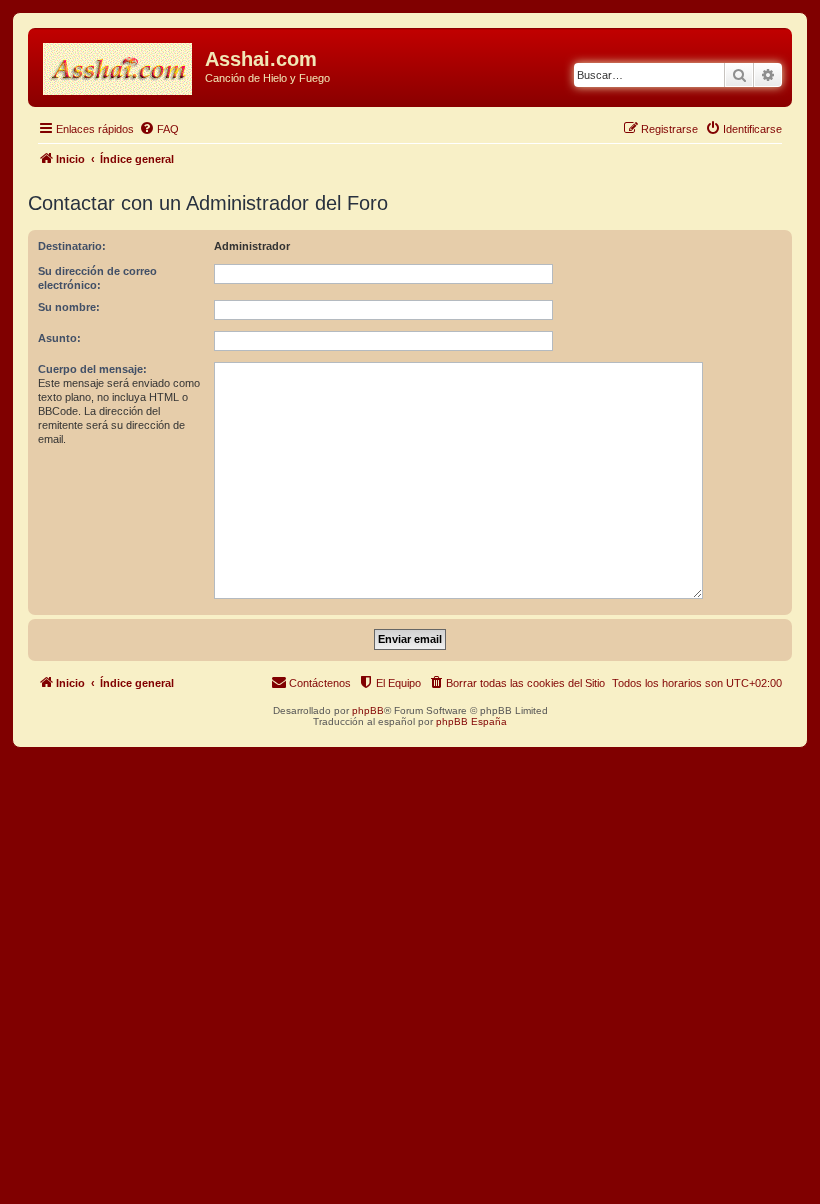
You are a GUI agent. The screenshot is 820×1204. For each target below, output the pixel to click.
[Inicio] (119, 65)
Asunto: (59, 338)
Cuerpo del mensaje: (92, 369)
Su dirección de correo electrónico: (97, 278)
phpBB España (471, 721)
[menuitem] (159, 129)
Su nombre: (69, 307)
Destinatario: (72, 246)
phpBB (368, 710)
